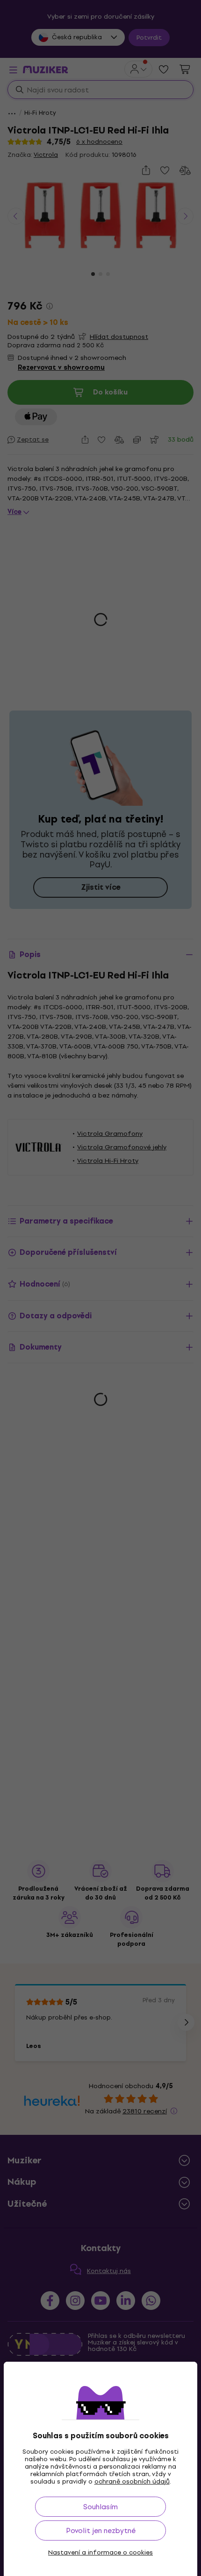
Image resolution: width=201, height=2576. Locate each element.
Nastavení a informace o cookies (100, 2553)
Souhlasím (100, 2507)
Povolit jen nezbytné (101, 2530)
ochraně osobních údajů (132, 2481)
